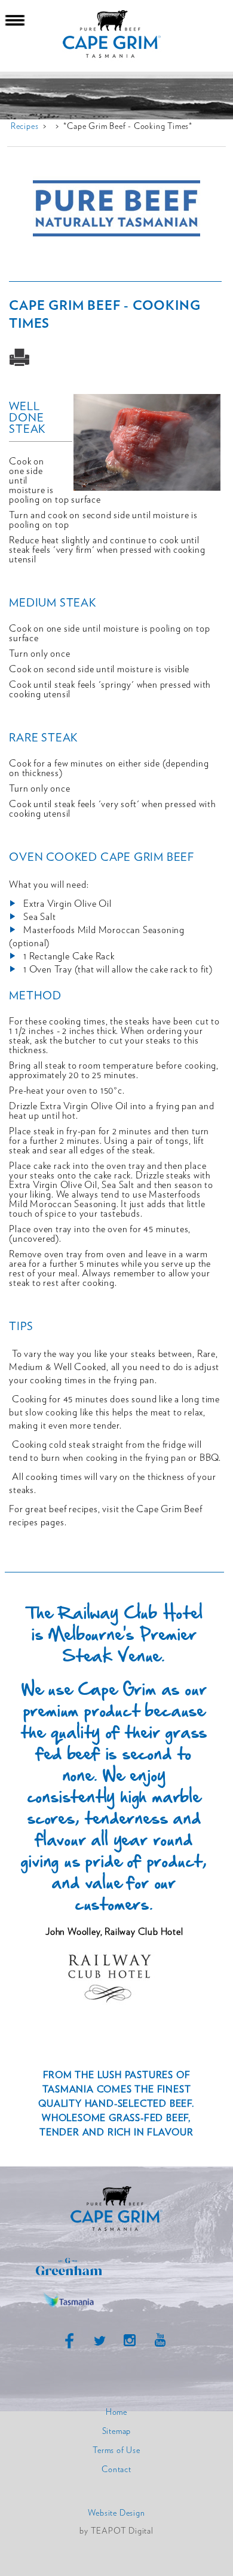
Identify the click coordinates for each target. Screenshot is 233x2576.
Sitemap (117, 2432)
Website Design (116, 2513)
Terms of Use (116, 2451)
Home (116, 2412)
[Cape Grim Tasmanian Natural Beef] (116, 36)
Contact (116, 2470)
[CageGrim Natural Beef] (116, 2230)
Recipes (25, 127)
